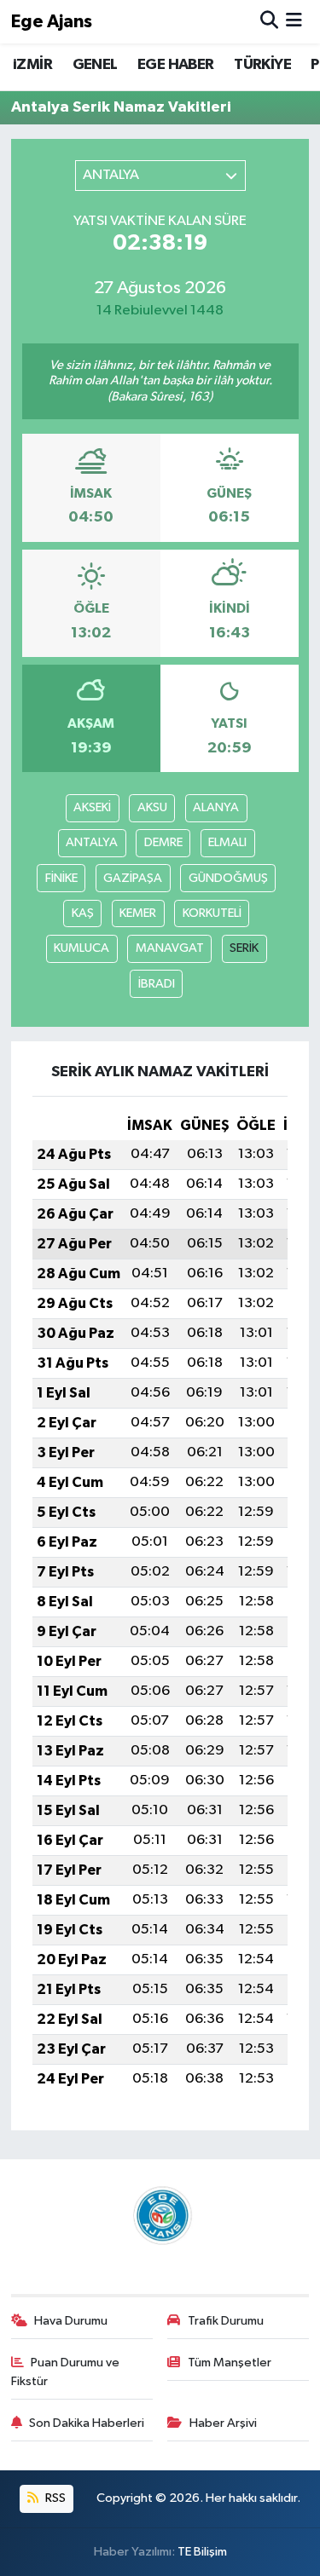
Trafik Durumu (226, 2321)
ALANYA (216, 807)
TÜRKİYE (262, 65)
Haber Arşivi (223, 2423)
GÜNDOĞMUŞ (228, 878)
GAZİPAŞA (133, 878)
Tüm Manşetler (230, 2363)
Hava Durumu (71, 2321)
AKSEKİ (92, 807)
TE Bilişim (202, 2552)
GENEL (95, 65)
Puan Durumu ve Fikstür (66, 2372)
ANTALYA (92, 842)
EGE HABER (176, 65)
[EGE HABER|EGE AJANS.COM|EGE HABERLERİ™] (160, 2215)
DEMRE (163, 842)
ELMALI (227, 842)
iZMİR (32, 65)
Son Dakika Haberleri (87, 2423)
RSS (54, 2498)
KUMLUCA (81, 948)
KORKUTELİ (212, 913)
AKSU (152, 807)
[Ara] (269, 22)
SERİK (244, 948)
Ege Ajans (52, 22)
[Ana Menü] (294, 22)
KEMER (138, 913)
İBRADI (157, 984)
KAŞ (83, 913)
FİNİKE (61, 878)
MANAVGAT (170, 948)
